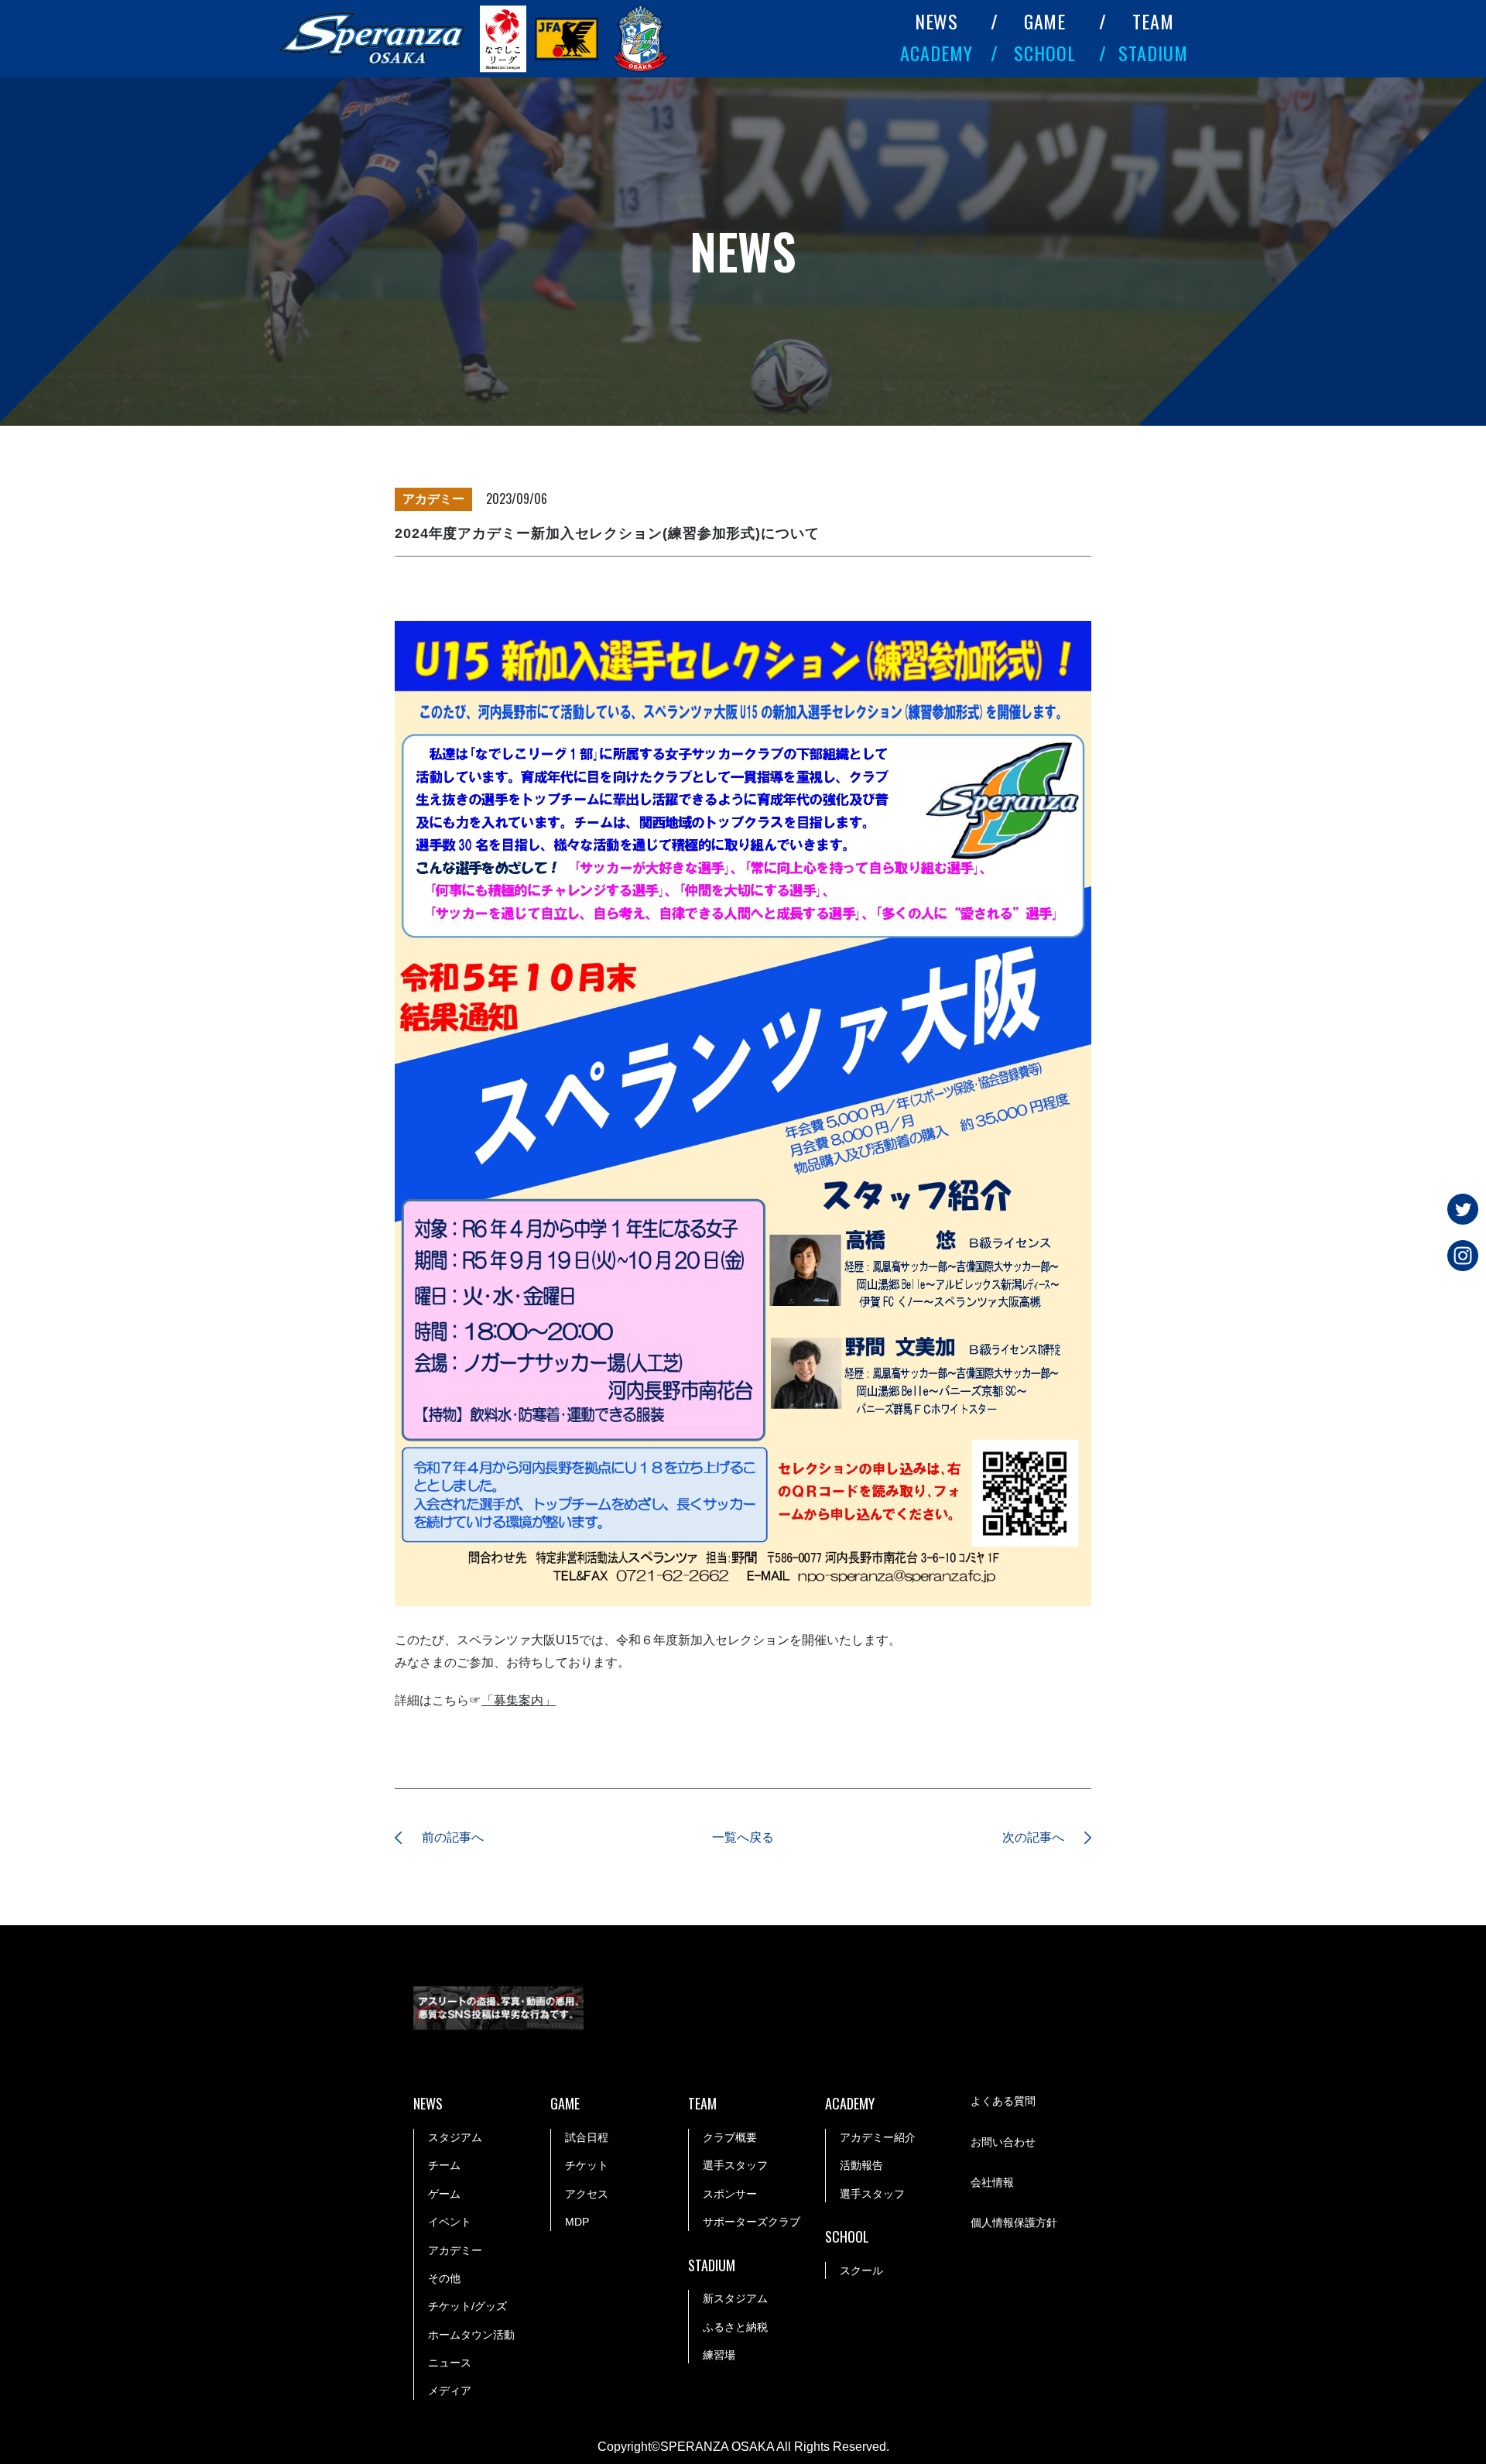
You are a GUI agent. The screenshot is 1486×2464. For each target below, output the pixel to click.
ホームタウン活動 (471, 2335)
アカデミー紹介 (878, 2137)
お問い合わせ (1003, 2142)
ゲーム (444, 2194)
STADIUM (1153, 53)
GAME (1045, 21)
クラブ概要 (730, 2137)
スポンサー (730, 2194)
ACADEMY (936, 53)
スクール (861, 2270)
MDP (577, 2222)
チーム (444, 2165)
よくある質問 (1003, 2101)
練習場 (719, 2355)
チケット (587, 2165)
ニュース (450, 2363)
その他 (444, 2278)
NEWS (937, 21)
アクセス (587, 2194)
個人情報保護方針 (1014, 2222)
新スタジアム (735, 2298)
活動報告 (861, 2165)
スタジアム (455, 2137)
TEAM (1153, 21)
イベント (450, 2222)
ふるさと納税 (735, 2327)
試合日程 (587, 2137)
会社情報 (992, 2182)
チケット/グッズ (467, 2306)
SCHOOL (1045, 53)
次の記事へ (1033, 1837)
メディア (450, 2390)
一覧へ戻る (743, 1837)
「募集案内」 (519, 1700)
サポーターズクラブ (752, 2222)
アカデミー (455, 2250)
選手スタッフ (735, 2165)
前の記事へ (453, 1837)
